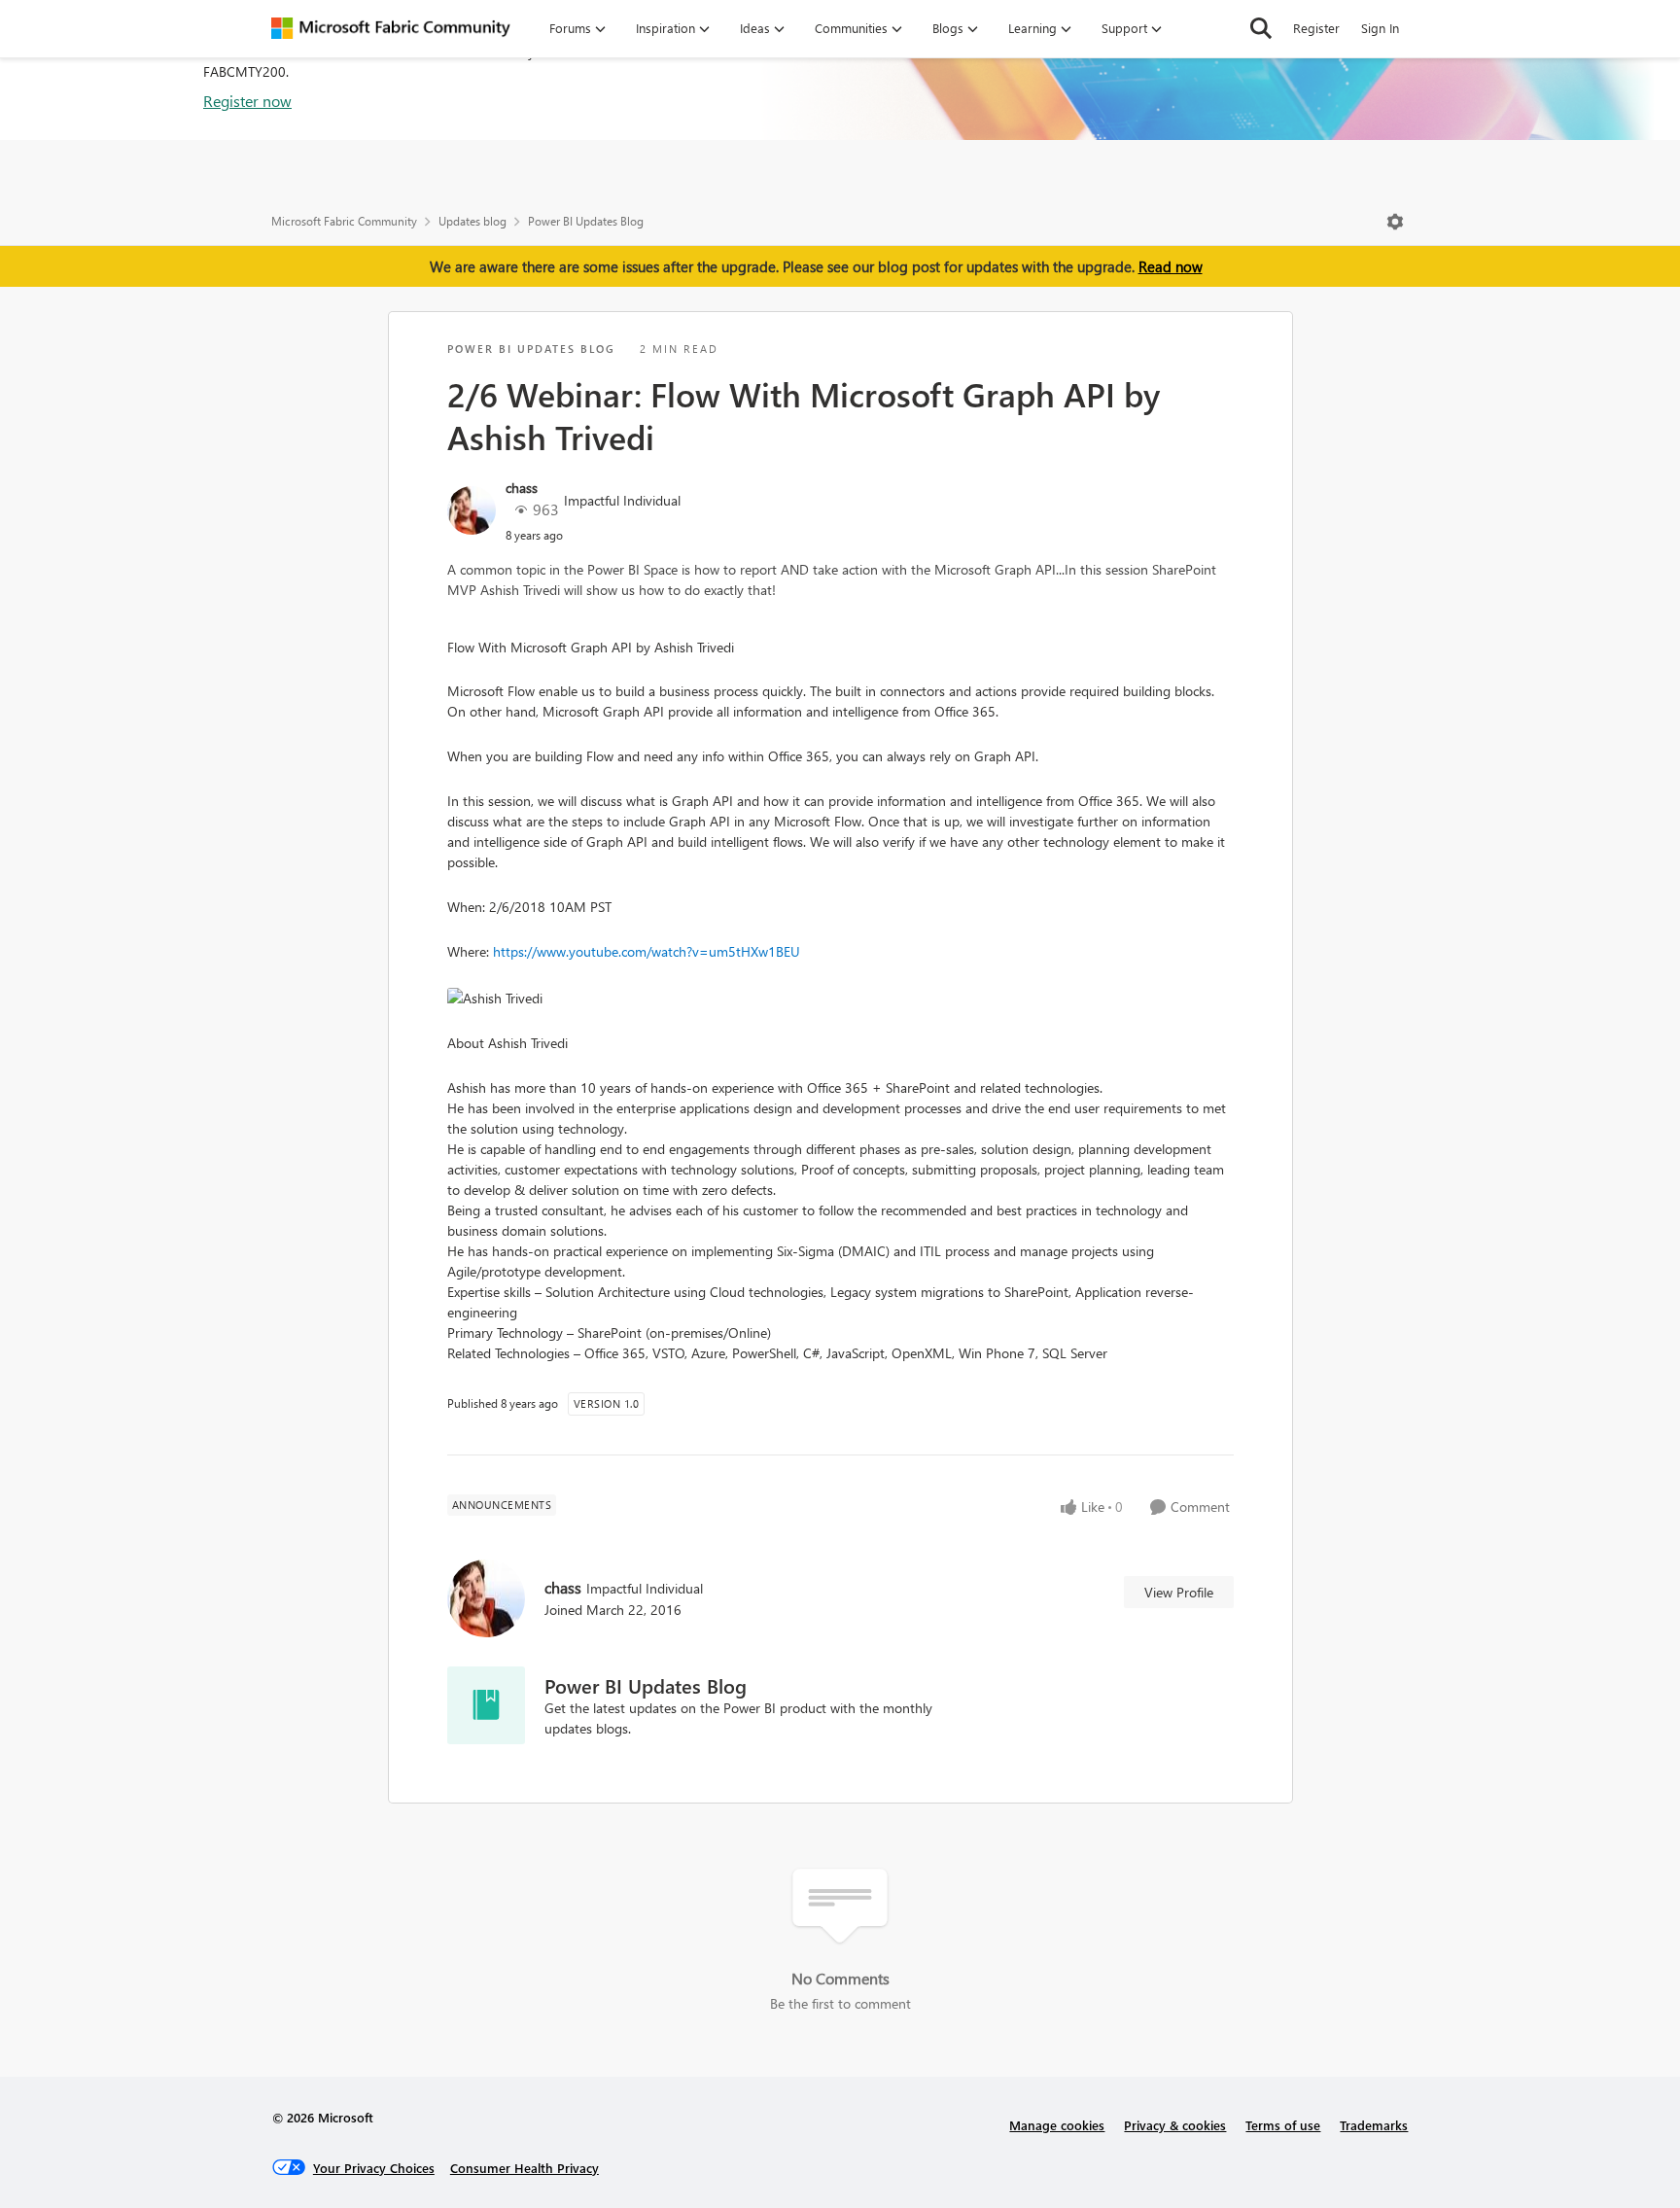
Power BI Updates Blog (586, 221)
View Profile (1179, 1592)
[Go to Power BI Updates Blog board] (486, 1705)
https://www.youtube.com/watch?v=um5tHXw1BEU (647, 951)
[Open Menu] (1395, 222)
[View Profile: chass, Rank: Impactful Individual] (472, 510)
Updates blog (472, 221)
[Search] (1261, 28)
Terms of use (1283, 2125)
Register (1316, 28)
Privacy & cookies (1175, 2125)
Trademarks (1374, 2125)
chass (522, 488)
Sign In (1380, 28)
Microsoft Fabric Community (344, 221)
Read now (1171, 266)
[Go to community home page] (391, 28)
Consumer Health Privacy (525, 2168)
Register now (247, 101)
